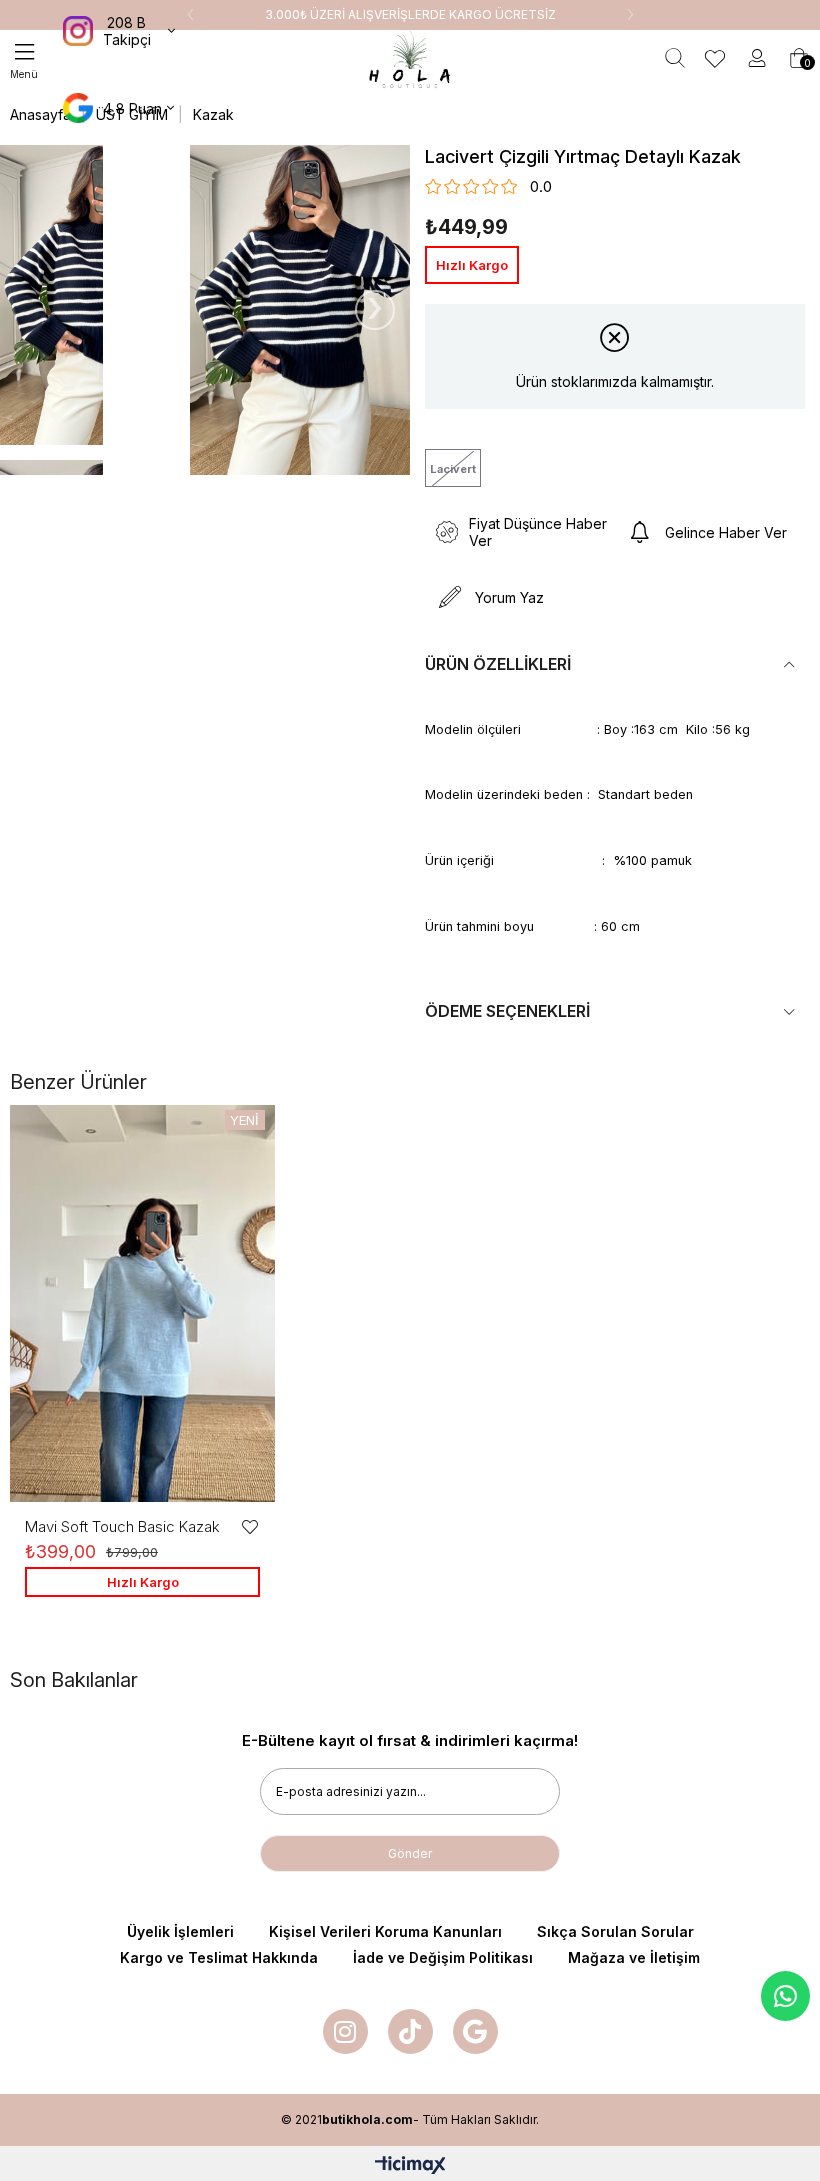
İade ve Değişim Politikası (443, 1957)
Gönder (410, 1853)
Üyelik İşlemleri (180, 1931)
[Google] (475, 2031)
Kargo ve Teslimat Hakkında (219, 1957)
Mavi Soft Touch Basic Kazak (122, 1526)
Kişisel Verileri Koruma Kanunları (385, 1931)
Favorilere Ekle (250, 1527)
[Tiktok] (410, 2031)
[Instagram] (345, 2031)
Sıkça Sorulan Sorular (615, 1931)
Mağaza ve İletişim (634, 1957)
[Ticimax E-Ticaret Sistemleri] (410, 2166)
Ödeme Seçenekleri (507, 1011)
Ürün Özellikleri (498, 664)
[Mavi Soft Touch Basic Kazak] (142, 1303)
